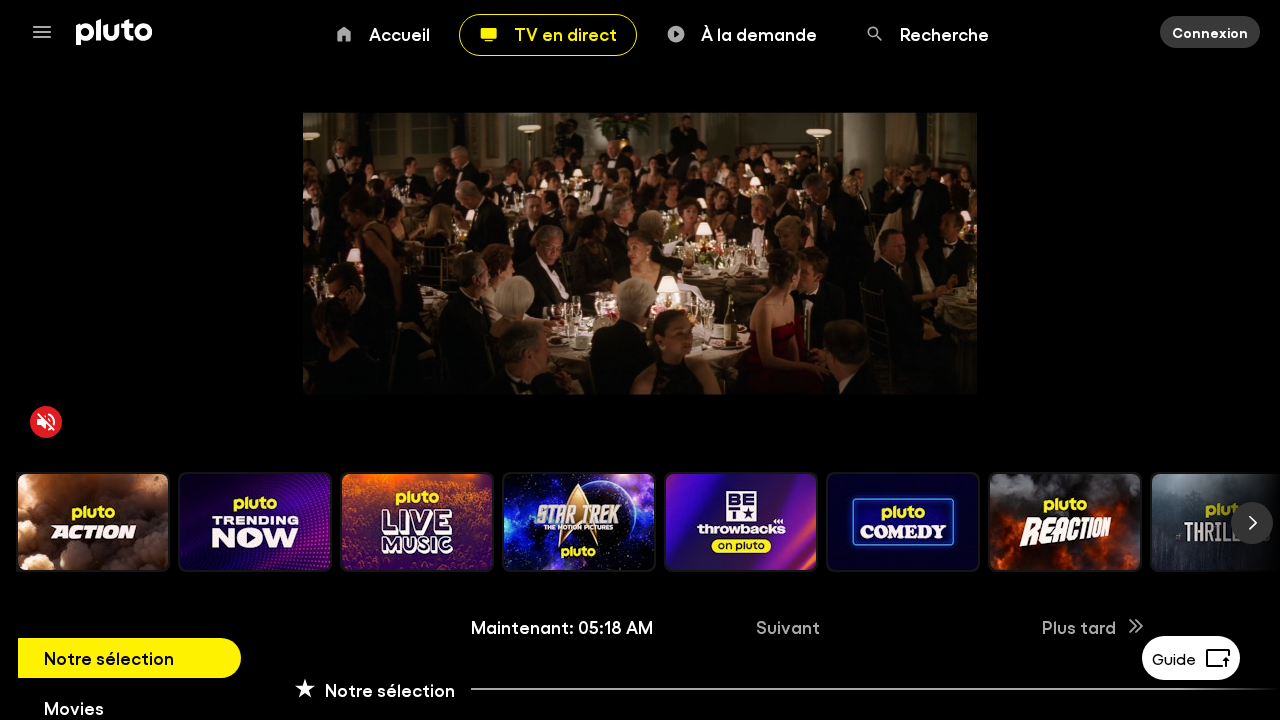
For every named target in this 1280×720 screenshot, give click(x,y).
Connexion (1210, 32)
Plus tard (1079, 626)
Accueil (399, 33)
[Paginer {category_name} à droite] (1252, 523)
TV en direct (565, 33)
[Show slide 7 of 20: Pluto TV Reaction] (1065, 522)
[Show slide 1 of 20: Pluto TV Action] (93, 522)
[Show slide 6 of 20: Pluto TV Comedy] (903, 522)
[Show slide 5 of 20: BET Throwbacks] (741, 522)
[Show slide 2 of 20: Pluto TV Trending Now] (255, 522)
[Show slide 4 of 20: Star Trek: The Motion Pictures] (579, 522)
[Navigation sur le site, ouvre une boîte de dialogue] (48, 32)
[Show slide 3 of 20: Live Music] (417, 522)
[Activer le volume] (46, 422)
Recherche (944, 33)
